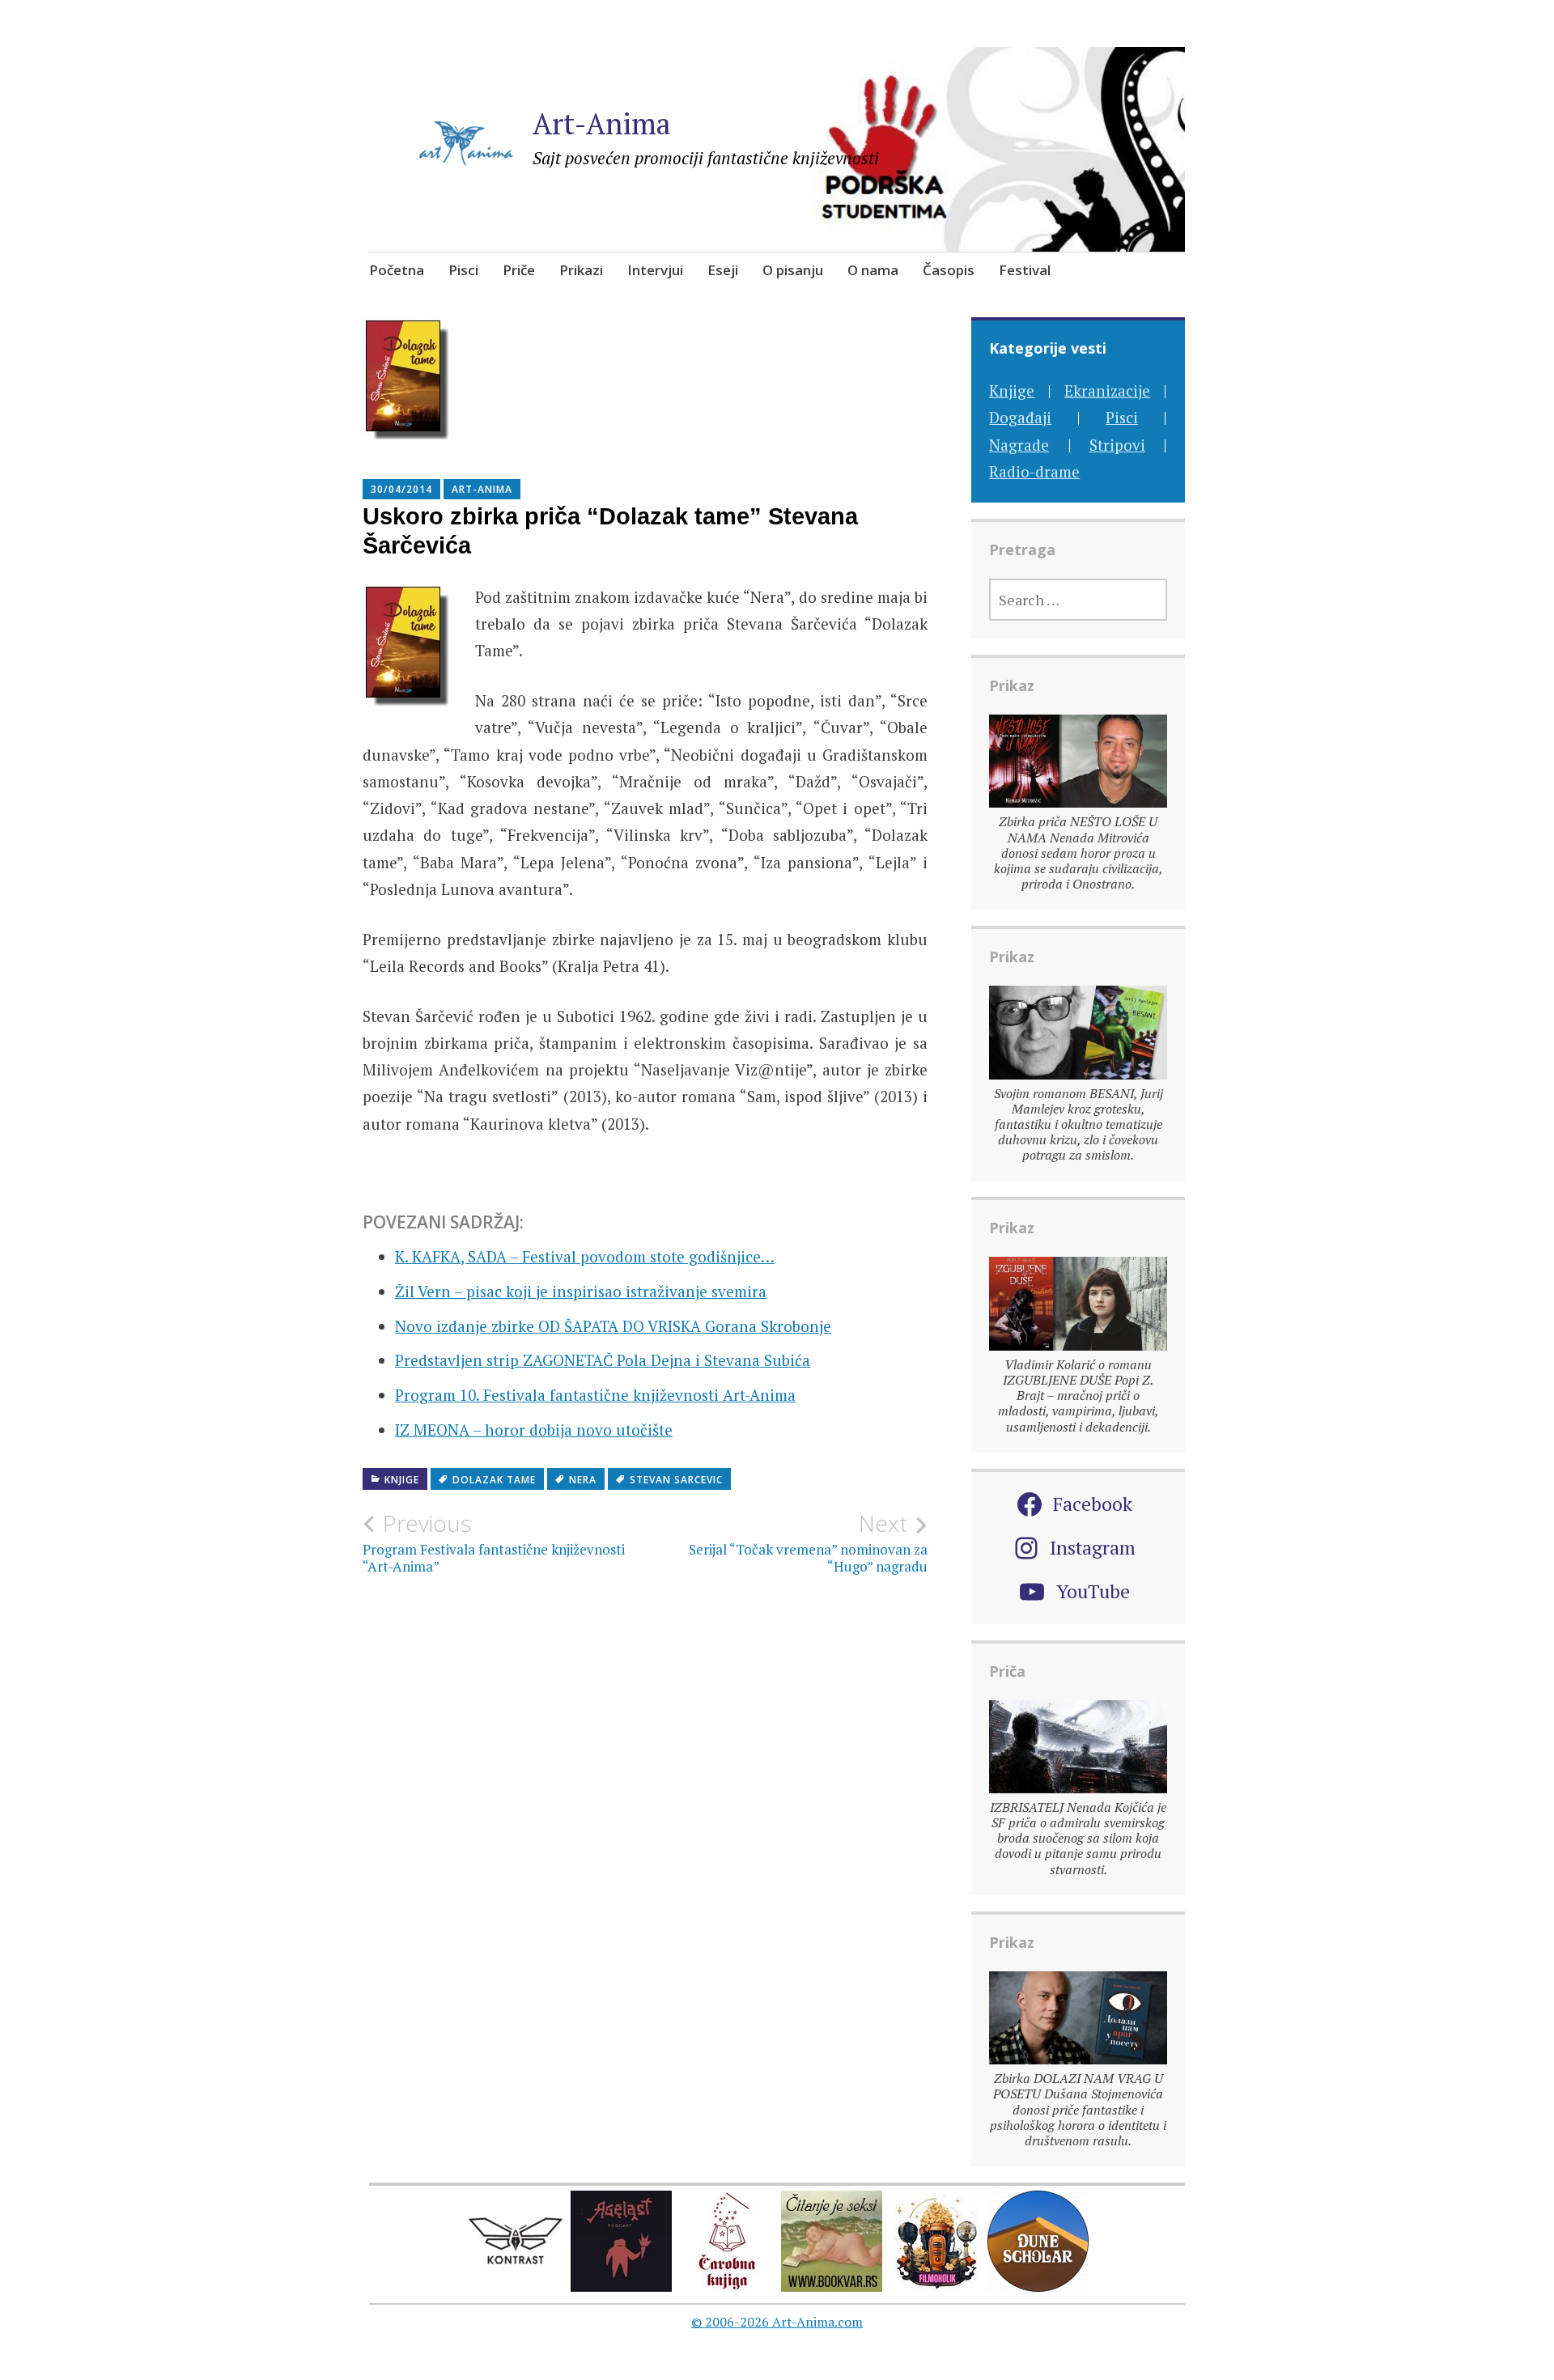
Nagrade (1019, 445)
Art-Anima (602, 123)
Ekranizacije (1107, 390)
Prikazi (581, 270)
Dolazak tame (494, 1480)
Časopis (949, 270)
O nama (873, 270)
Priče (519, 270)
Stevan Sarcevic (676, 1480)
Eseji (723, 270)
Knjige (402, 1480)
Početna (397, 270)
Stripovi (1117, 445)
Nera (583, 1480)
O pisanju (793, 270)
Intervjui (655, 270)
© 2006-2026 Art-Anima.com (777, 2322)
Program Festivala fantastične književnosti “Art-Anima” (494, 1542)
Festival (1025, 270)
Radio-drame (1034, 471)
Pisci (463, 270)
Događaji (1020, 417)
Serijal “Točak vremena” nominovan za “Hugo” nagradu (808, 1542)
